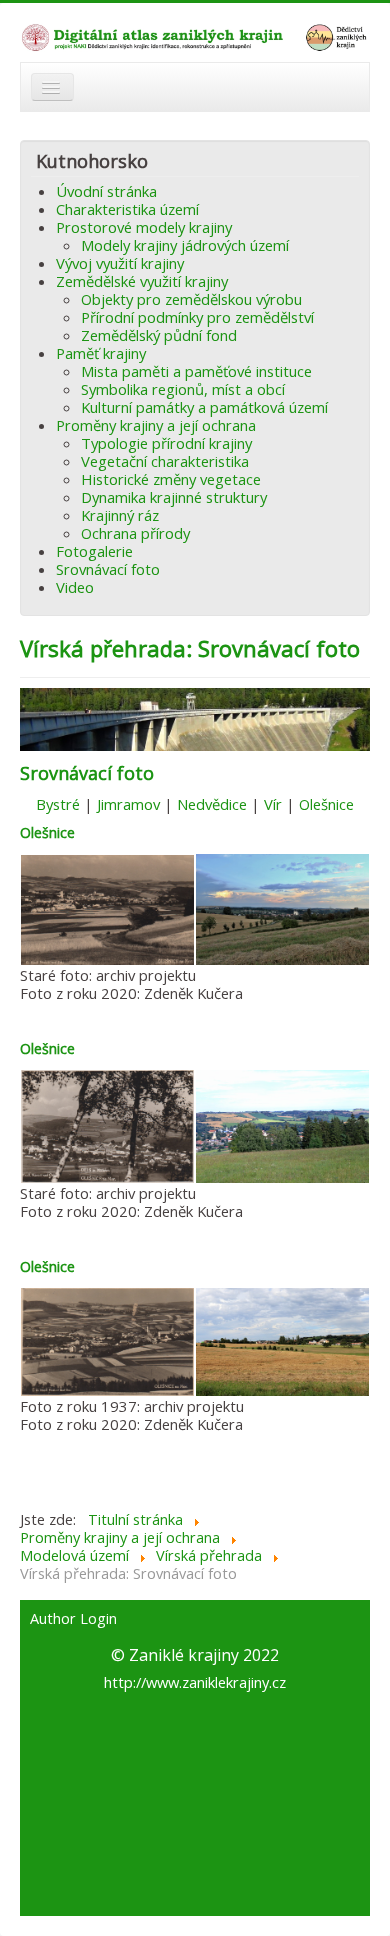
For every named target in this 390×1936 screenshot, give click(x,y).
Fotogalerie (94, 551)
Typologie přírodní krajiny (166, 443)
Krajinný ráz (120, 515)
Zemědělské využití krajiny (142, 281)
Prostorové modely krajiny (144, 227)
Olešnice (326, 804)
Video (75, 587)
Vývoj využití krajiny (120, 263)
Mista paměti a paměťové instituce (196, 371)
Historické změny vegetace (171, 479)
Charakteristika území (127, 209)
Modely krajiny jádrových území (185, 245)
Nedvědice (214, 804)
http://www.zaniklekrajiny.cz (195, 1682)
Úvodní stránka (106, 191)
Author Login (73, 1619)
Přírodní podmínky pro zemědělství (197, 317)
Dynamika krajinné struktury (174, 497)
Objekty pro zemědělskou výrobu (191, 299)
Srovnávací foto (108, 569)
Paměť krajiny (101, 353)
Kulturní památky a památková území (204, 407)
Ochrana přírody (135, 533)
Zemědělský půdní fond (159, 335)
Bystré (58, 804)
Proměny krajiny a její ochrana (156, 425)
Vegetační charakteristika (165, 461)
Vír (273, 804)
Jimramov (128, 804)
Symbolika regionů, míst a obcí (183, 389)
